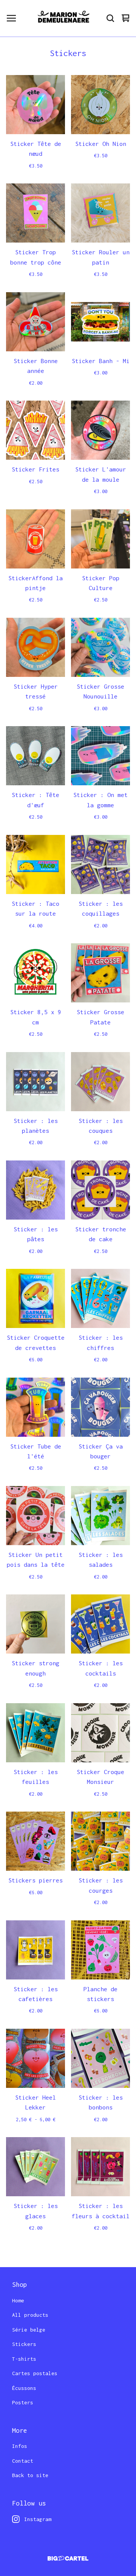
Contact (23, 2461)
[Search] (110, 18)
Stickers (24, 2344)
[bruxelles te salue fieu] (64, 18)
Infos (20, 2446)
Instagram (38, 2519)
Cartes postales (35, 2373)
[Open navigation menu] (11, 18)
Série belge (29, 2330)
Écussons (24, 2388)
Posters (23, 2402)
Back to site (30, 2475)
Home (18, 2300)
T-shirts (24, 2359)
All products (30, 2315)
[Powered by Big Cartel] (68, 2558)
